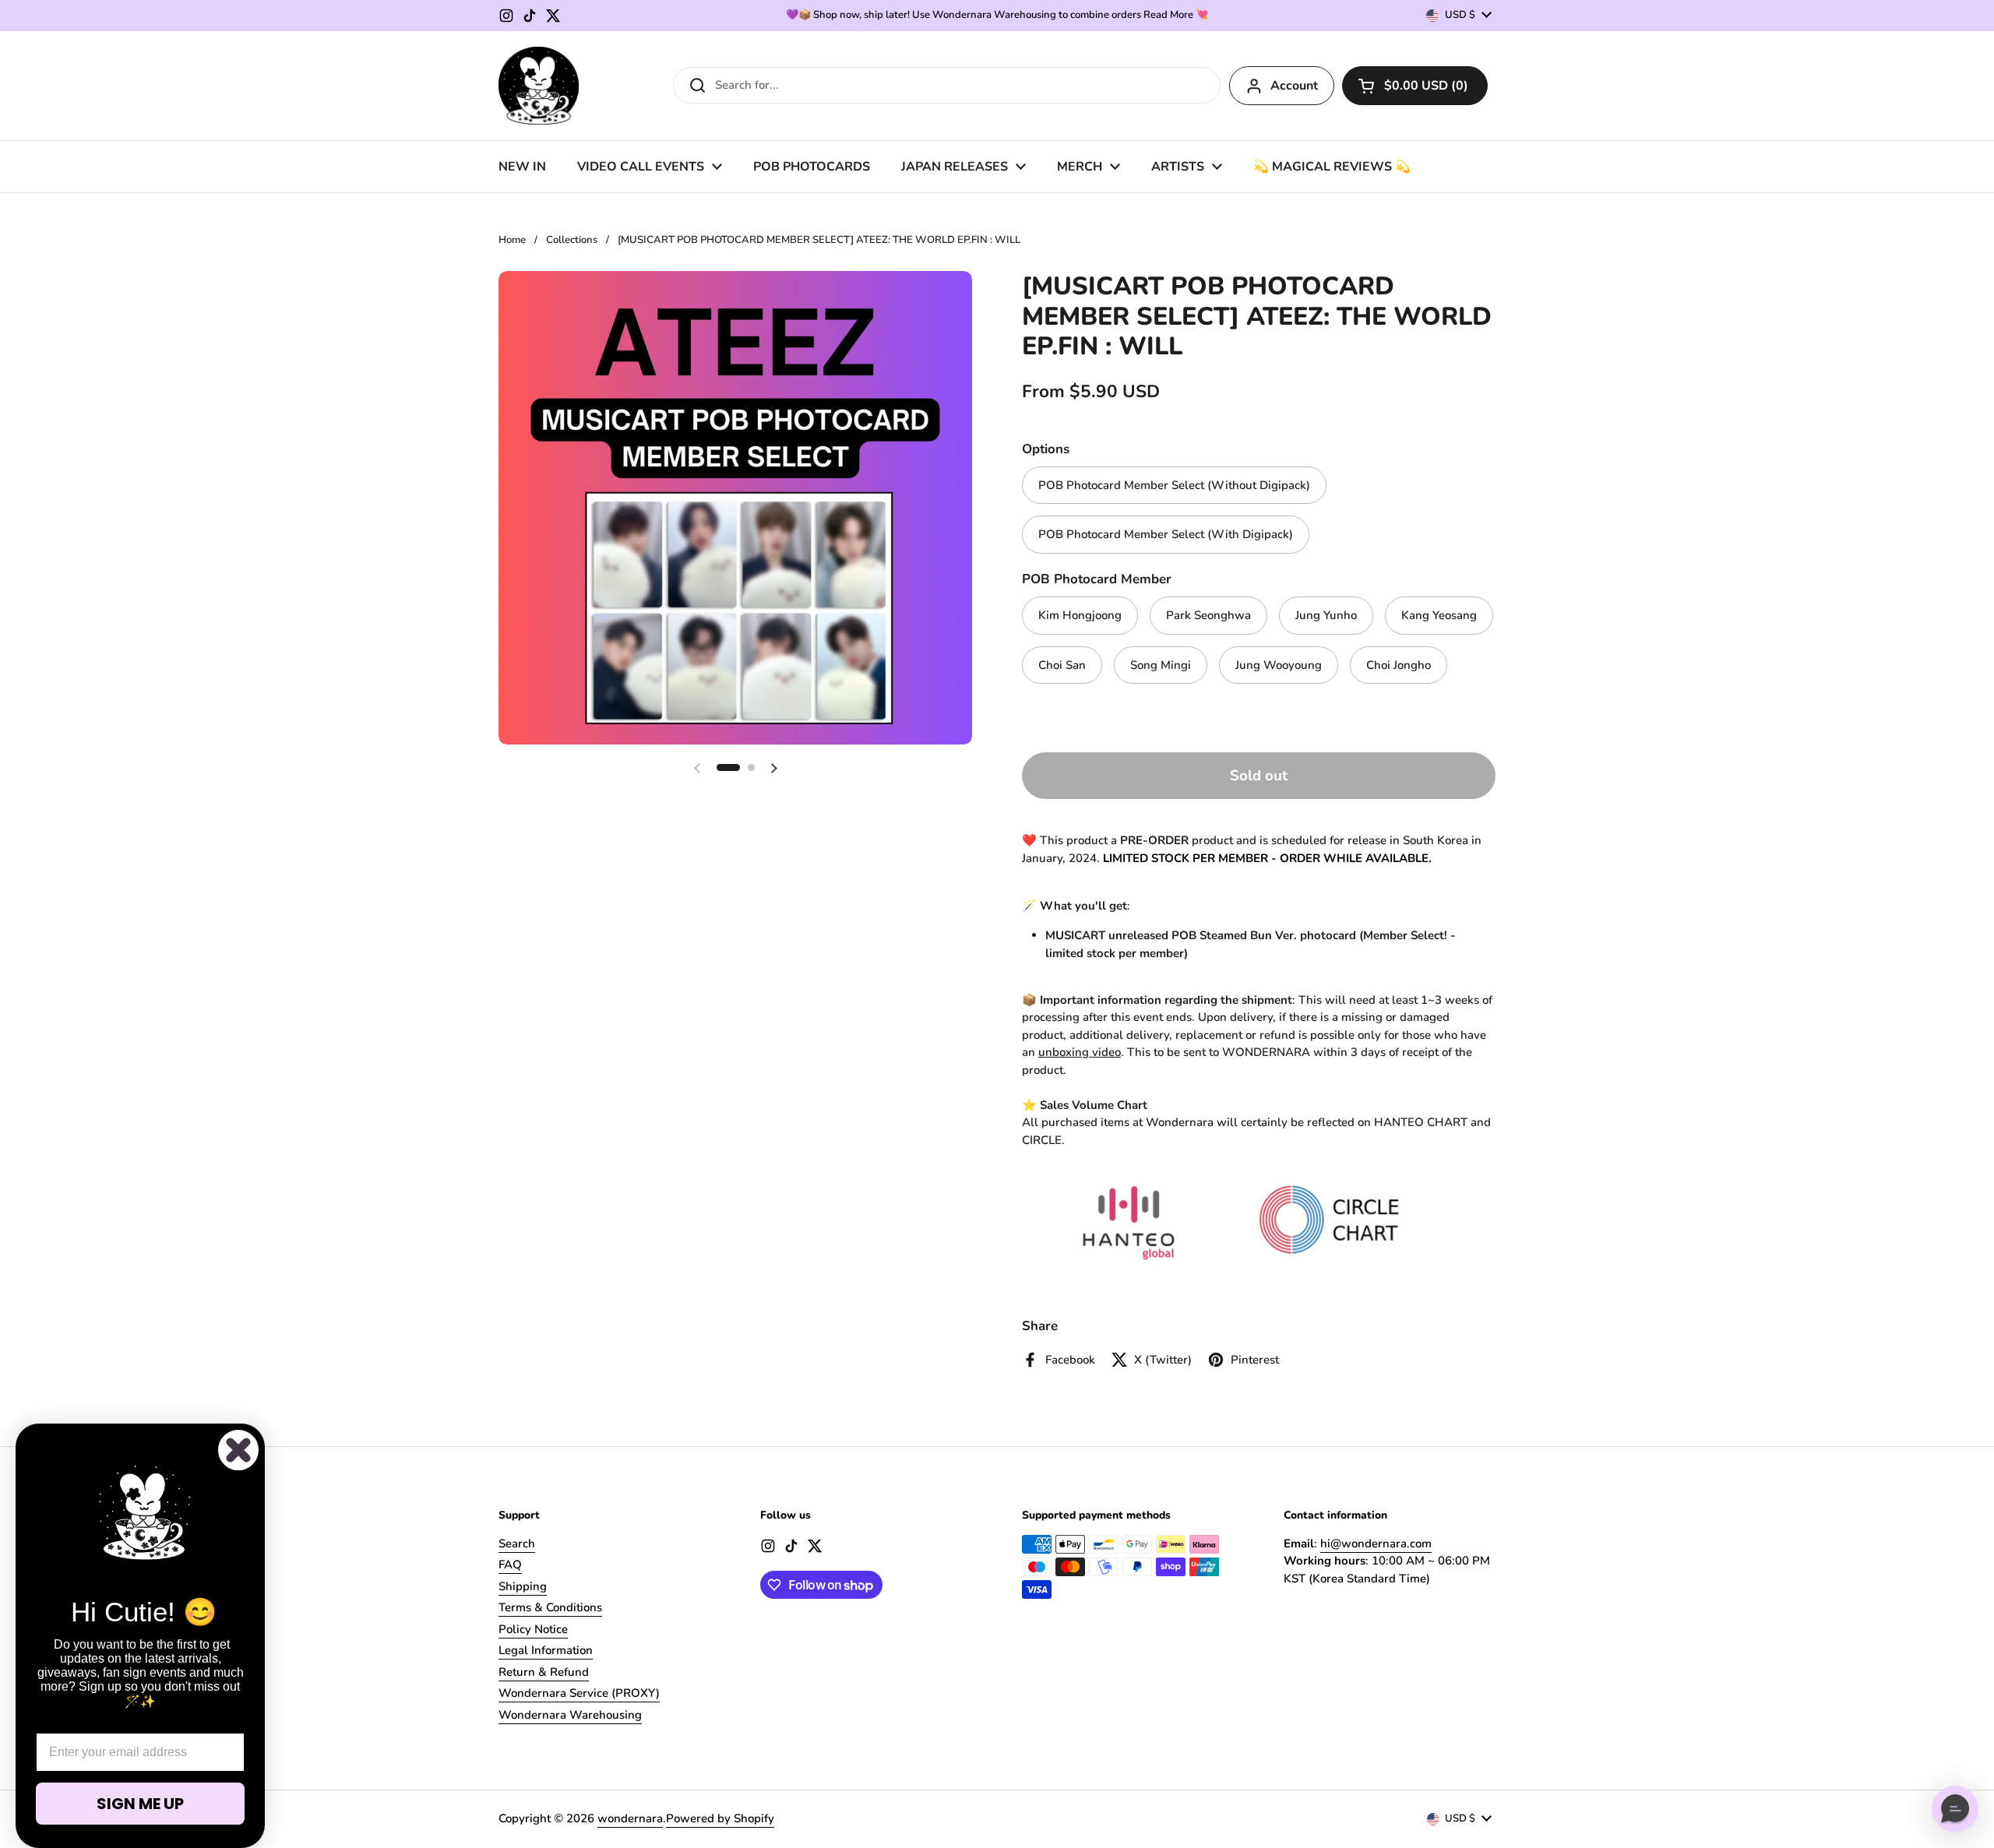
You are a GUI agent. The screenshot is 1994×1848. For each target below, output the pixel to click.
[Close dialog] (238, 1450)
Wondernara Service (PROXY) (579, 1693)
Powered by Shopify (720, 1818)
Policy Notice (533, 1629)
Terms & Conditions (550, 1607)
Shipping (523, 1586)
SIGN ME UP (140, 1804)
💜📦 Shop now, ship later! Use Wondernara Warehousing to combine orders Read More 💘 (997, 15)
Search (517, 1544)
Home (512, 240)
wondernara (630, 1818)
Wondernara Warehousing (570, 1715)
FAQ (510, 1565)
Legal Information (546, 1650)
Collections (572, 240)
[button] (1415, 86)
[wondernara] (539, 86)
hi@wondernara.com (1376, 1544)
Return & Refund (544, 1672)
